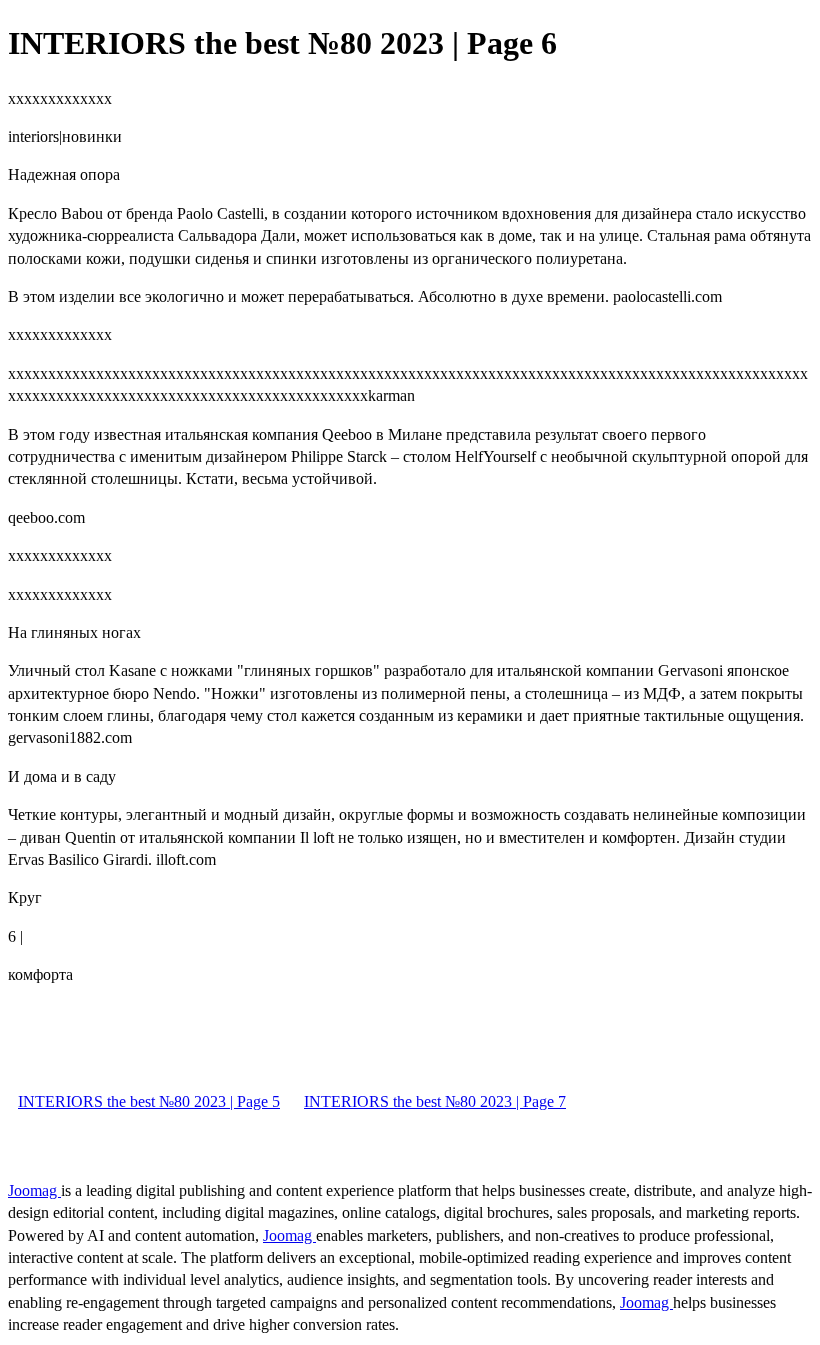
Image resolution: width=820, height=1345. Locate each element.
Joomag (34, 1190)
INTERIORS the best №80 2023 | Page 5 (149, 1101)
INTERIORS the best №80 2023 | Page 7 (435, 1101)
